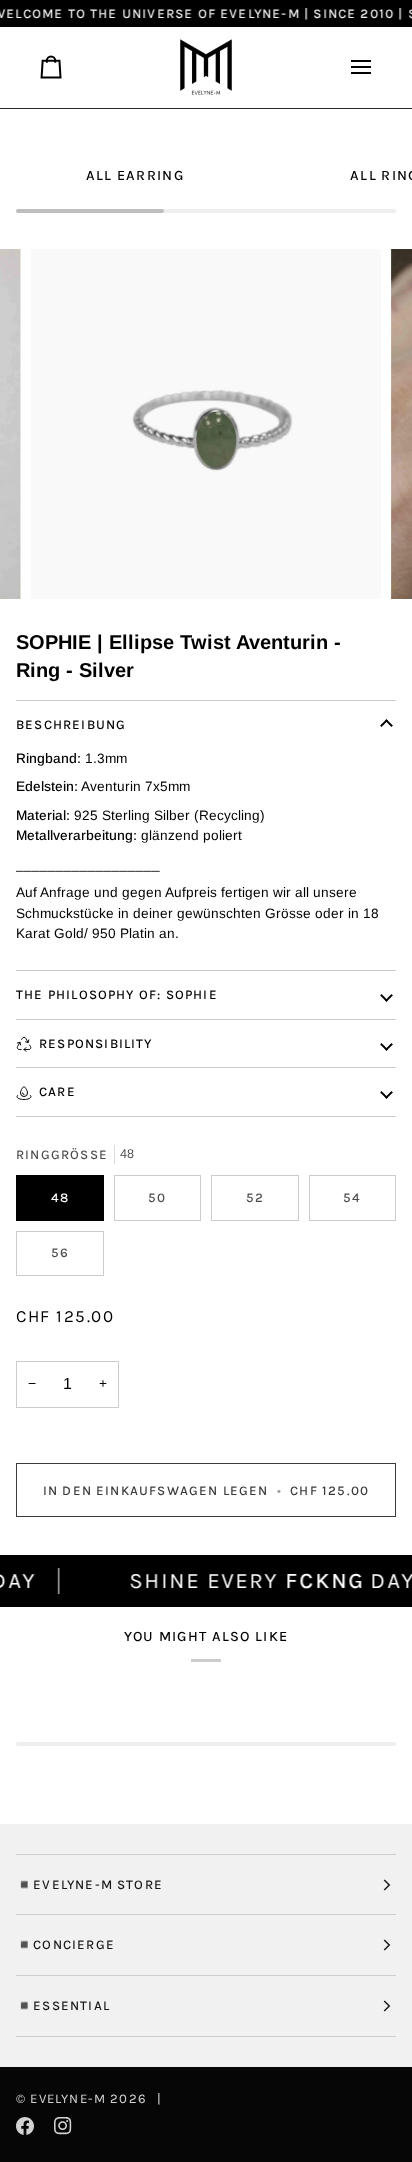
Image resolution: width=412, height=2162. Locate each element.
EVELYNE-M (68, 2098)
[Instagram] (63, 2126)
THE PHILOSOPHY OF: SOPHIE (117, 994)
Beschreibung (71, 724)
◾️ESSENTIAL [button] (63, 2005)
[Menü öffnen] (353, 67)
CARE (57, 1091)
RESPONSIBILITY (96, 1043)
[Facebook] (25, 2126)
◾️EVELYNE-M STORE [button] (89, 1884)
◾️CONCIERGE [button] (65, 1944)
